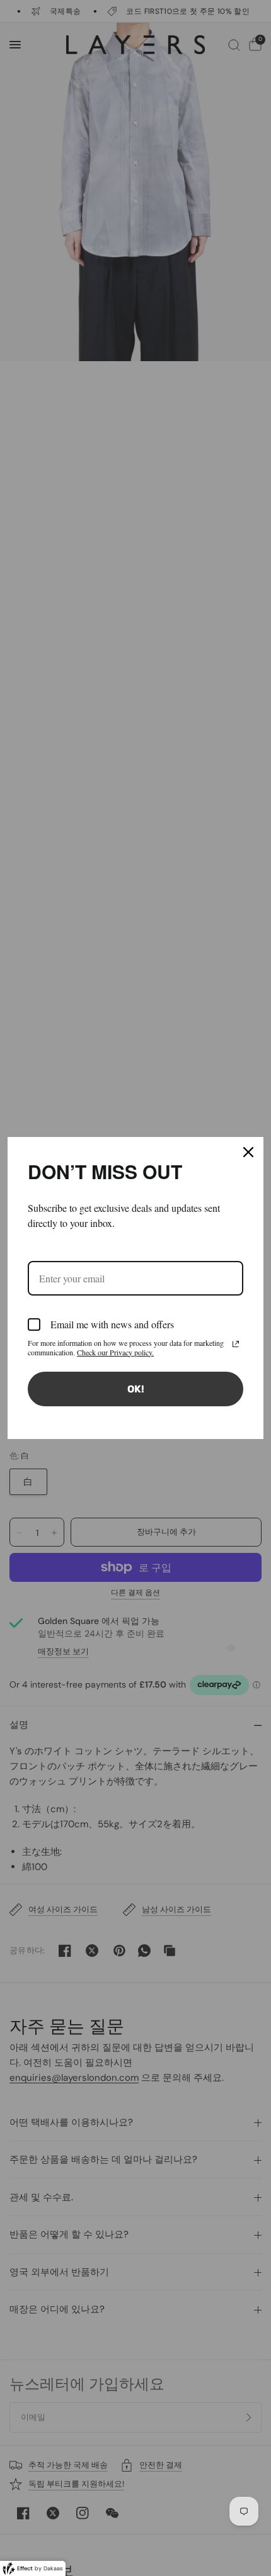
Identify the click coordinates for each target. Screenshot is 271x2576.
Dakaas (53, 2568)
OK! (136, 1389)
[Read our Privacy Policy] (236, 1344)
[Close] (248, 1152)
